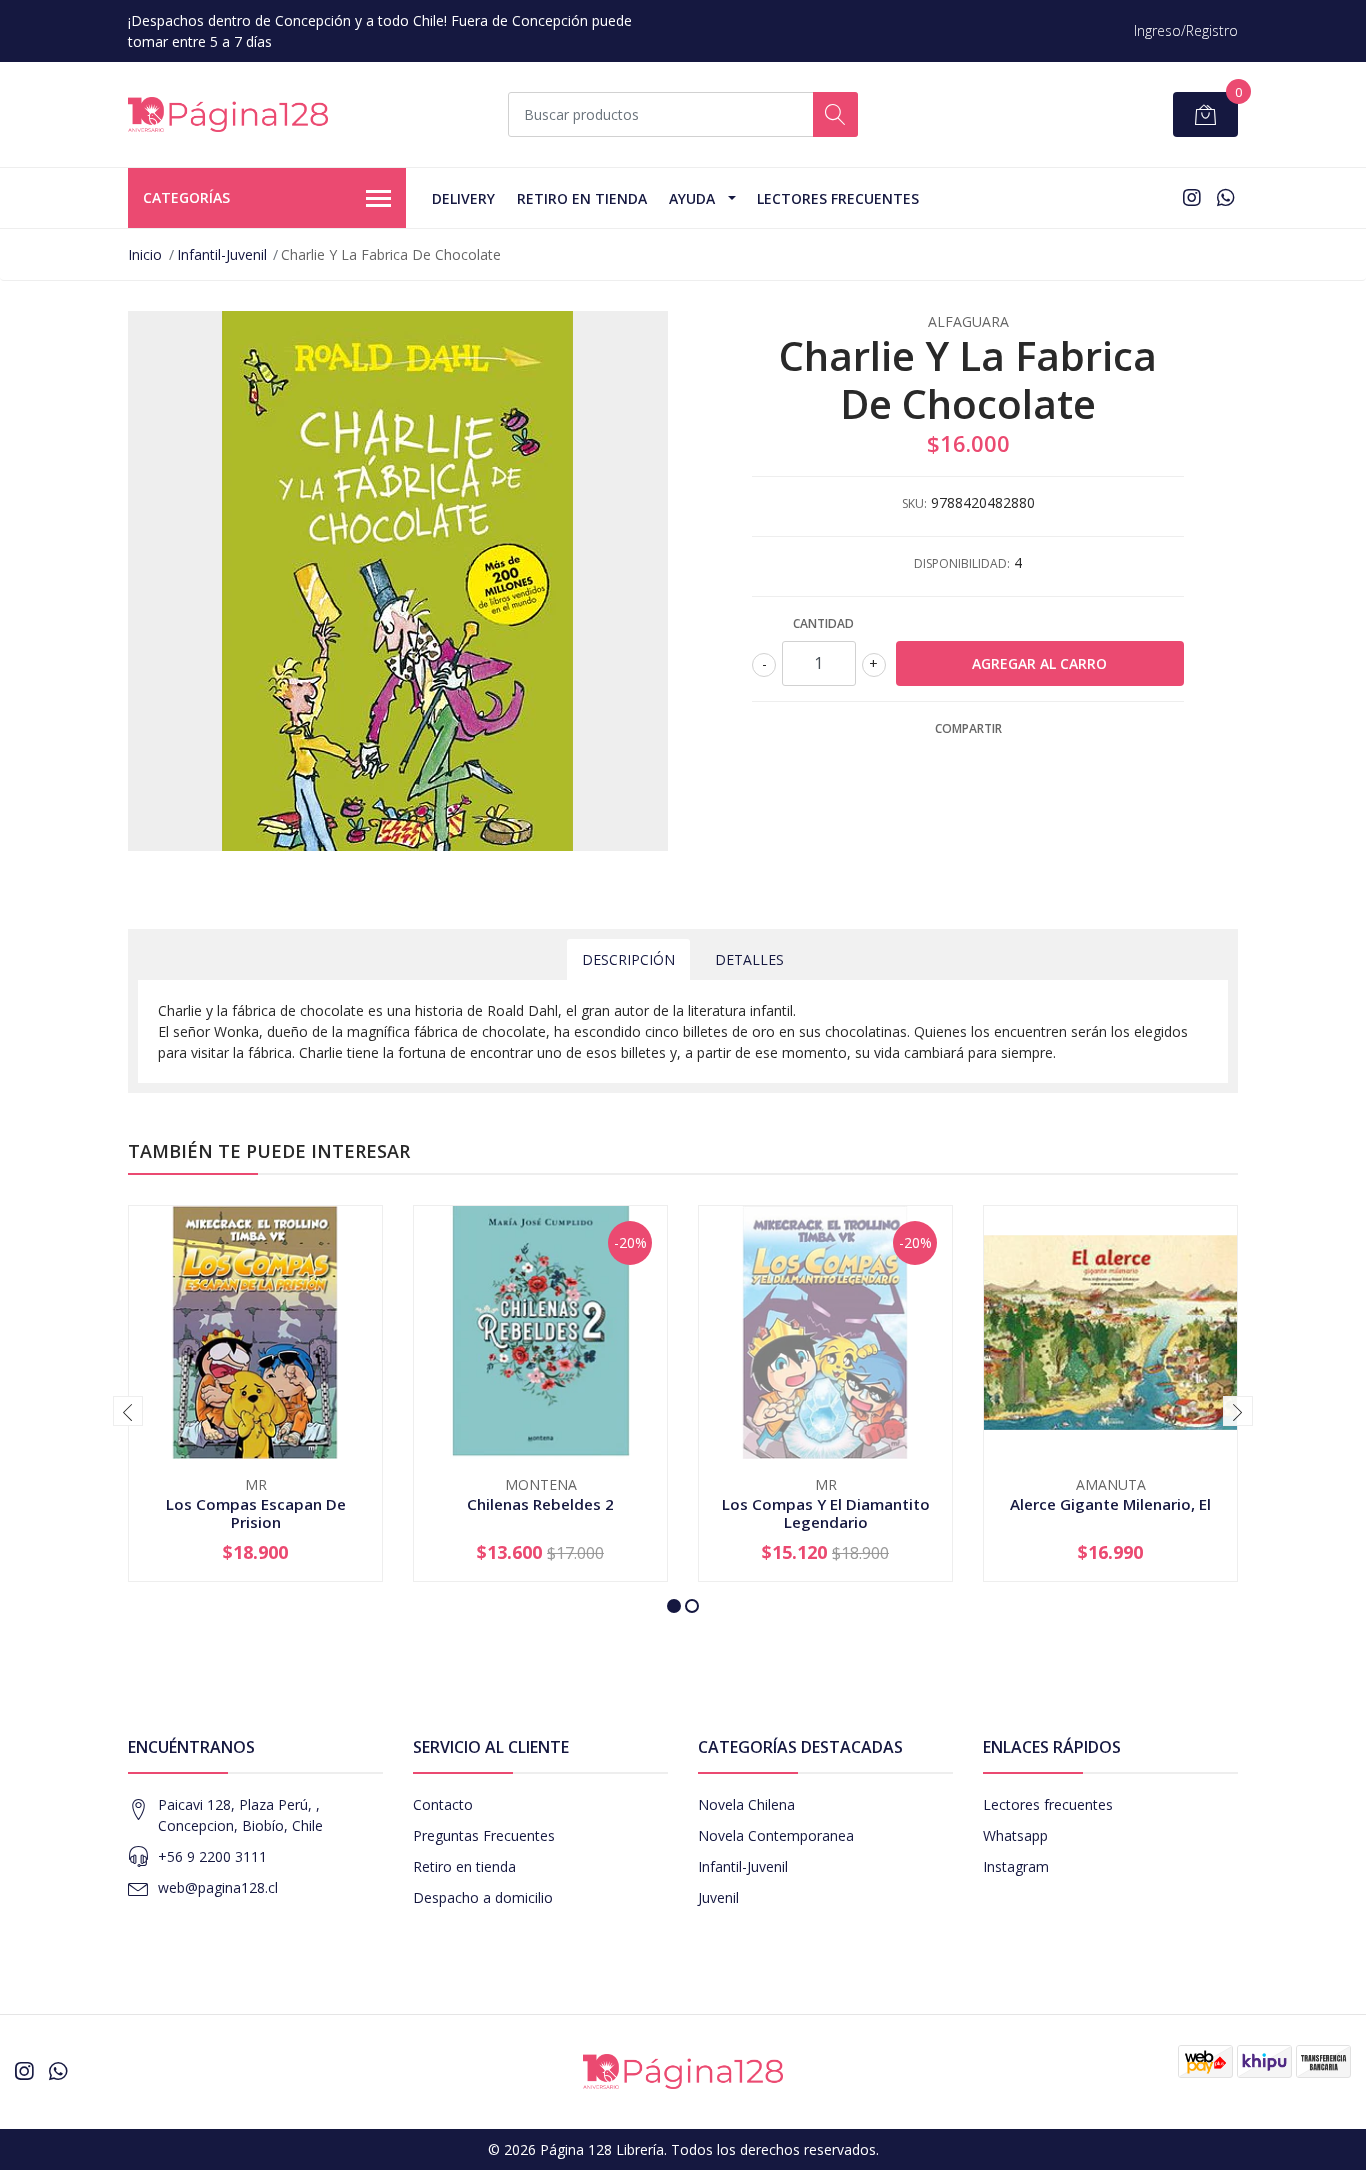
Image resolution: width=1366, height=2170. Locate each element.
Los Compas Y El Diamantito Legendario (826, 1513)
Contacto (443, 1804)
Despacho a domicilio (483, 1897)
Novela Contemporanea (776, 1835)
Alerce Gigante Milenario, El (1110, 1504)
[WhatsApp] (1225, 197)
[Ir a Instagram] (1192, 197)
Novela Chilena (746, 1804)
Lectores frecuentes (1048, 1804)
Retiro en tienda (582, 198)
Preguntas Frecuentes (484, 1835)
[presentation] (128, 1411)
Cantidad (823, 623)
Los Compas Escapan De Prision (256, 1513)
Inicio (145, 254)
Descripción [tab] (628, 959)
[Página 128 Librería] (228, 114)
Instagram (1016, 1866)
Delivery (463, 198)
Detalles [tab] (749, 959)
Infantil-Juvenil (222, 254)
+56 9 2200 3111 (212, 1856)
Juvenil (718, 1897)
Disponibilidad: (962, 563)
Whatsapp (1015, 1835)
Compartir (968, 728)
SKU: (914, 503)
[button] (674, 1606)
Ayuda (692, 198)
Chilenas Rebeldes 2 (540, 1504)
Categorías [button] (186, 197)
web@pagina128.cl (218, 1887)
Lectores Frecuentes (838, 198)
